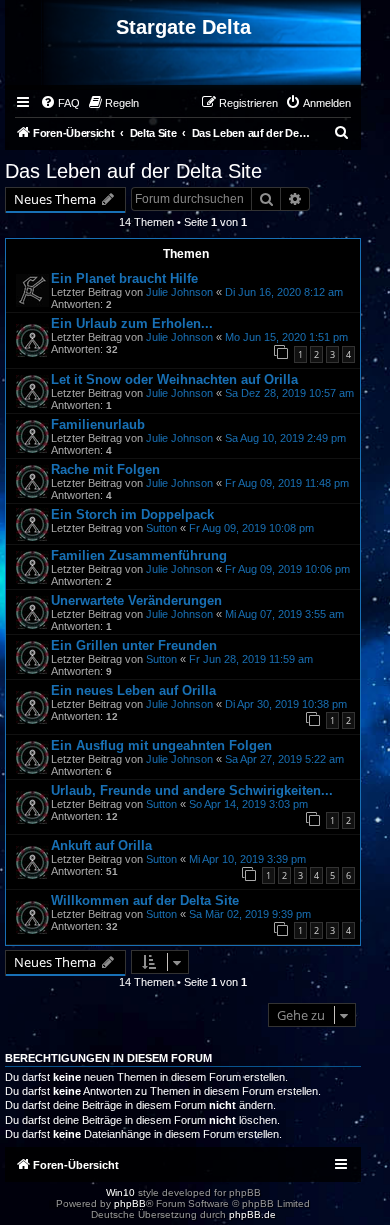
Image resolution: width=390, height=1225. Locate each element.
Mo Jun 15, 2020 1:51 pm (286, 337)
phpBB (130, 1203)
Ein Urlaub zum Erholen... (132, 323)
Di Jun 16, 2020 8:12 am (284, 292)
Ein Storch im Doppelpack (132, 514)
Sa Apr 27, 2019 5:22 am (284, 759)
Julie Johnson (179, 292)
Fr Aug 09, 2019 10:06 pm (287, 569)
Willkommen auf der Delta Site (145, 900)
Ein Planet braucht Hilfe (124, 278)
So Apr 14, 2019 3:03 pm (248, 804)
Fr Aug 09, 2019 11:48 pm (287, 483)
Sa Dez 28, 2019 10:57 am (289, 393)
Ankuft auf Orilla (101, 845)
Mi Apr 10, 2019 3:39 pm (247, 859)
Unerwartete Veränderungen (136, 600)
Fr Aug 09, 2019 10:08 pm (251, 528)
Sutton (161, 528)
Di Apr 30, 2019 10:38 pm (286, 704)
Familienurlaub (98, 424)
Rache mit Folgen (105, 469)
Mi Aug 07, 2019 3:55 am (284, 614)
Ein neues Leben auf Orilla (133, 690)
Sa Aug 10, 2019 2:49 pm (285, 438)
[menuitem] (60, 103)
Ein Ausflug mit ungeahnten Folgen (161, 745)
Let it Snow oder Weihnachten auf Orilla (174, 379)
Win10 (120, 1192)
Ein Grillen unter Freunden (134, 645)
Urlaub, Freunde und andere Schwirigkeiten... (192, 790)
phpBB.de (252, 1214)
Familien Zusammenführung (139, 555)
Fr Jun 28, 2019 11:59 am (251, 659)
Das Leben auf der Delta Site (133, 171)
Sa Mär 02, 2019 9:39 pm (250, 914)
